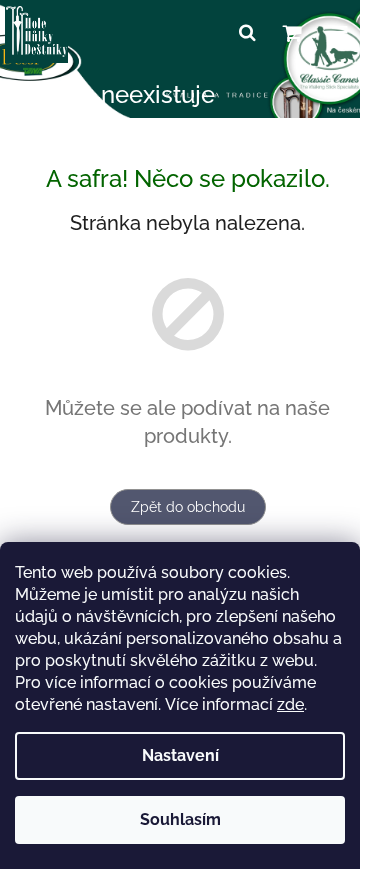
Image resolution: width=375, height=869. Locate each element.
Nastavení (180, 755)
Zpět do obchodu (188, 507)
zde (290, 704)
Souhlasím (180, 819)
